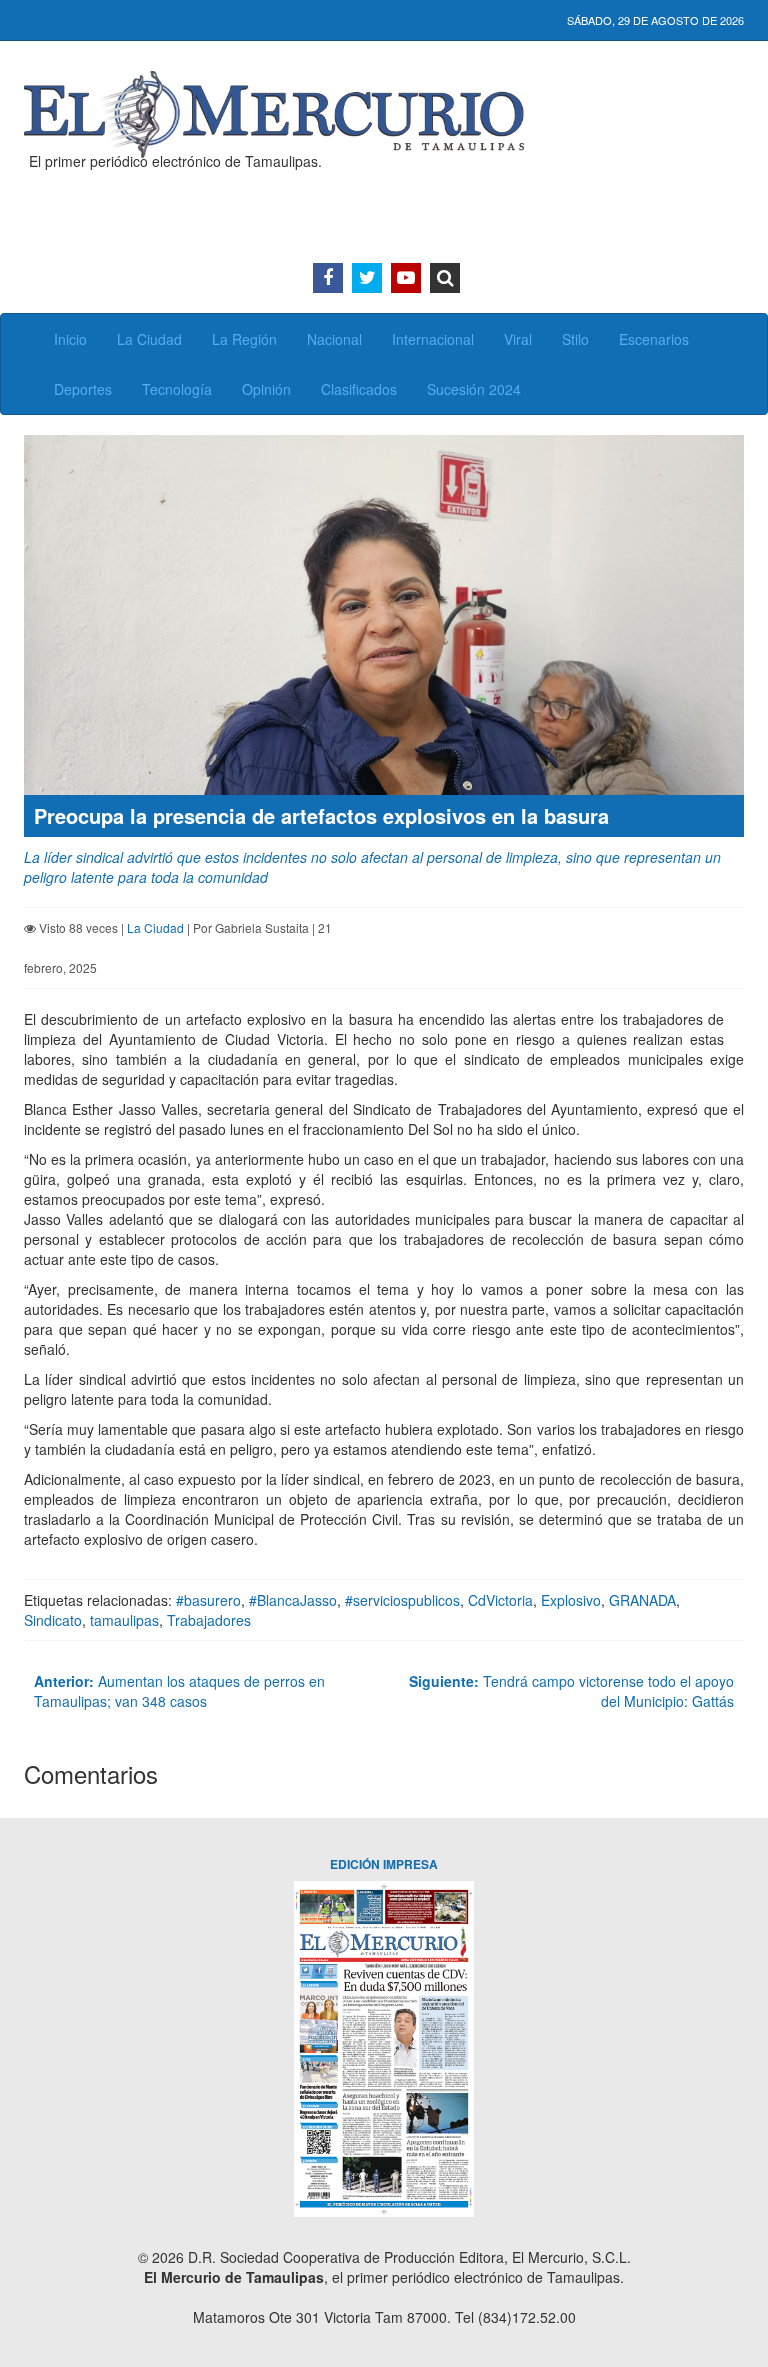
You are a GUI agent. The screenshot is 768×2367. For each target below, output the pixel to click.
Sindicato (53, 1620)
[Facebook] (328, 278)
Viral (518, 339)
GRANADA (642, 1600)
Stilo (575, 339)
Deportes (83, 389)
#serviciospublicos (402, 1600)
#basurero (208, 1600)
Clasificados (359, 389)
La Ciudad (149, 339)
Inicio (70, 339)
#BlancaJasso (293, 1600)
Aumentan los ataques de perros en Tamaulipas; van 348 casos (179, 1691)
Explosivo (571, 1600)
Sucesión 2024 (474, 389)
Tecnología (177, 389)
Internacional (433, 339)
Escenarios (654, 339)
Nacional (334, 339)
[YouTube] (406, 278)
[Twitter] (367, 278)
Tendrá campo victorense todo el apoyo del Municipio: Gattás (571, 1691)
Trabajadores (209, 1620)
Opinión (266, 389)
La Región (244, 339)
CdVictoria (500, 1600)
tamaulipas (124, 1620)
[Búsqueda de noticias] (445, 278)
